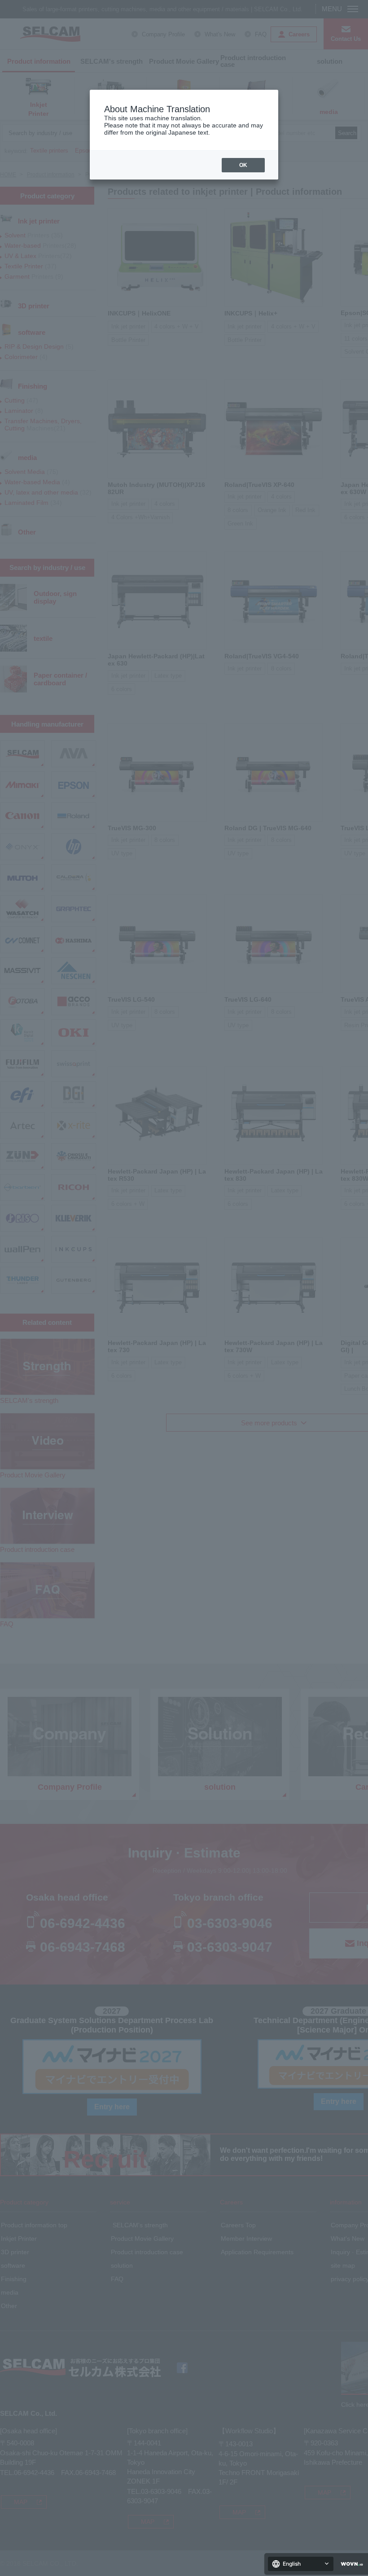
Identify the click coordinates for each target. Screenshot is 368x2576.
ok (243, 165)
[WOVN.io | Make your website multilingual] (350, 2564)
